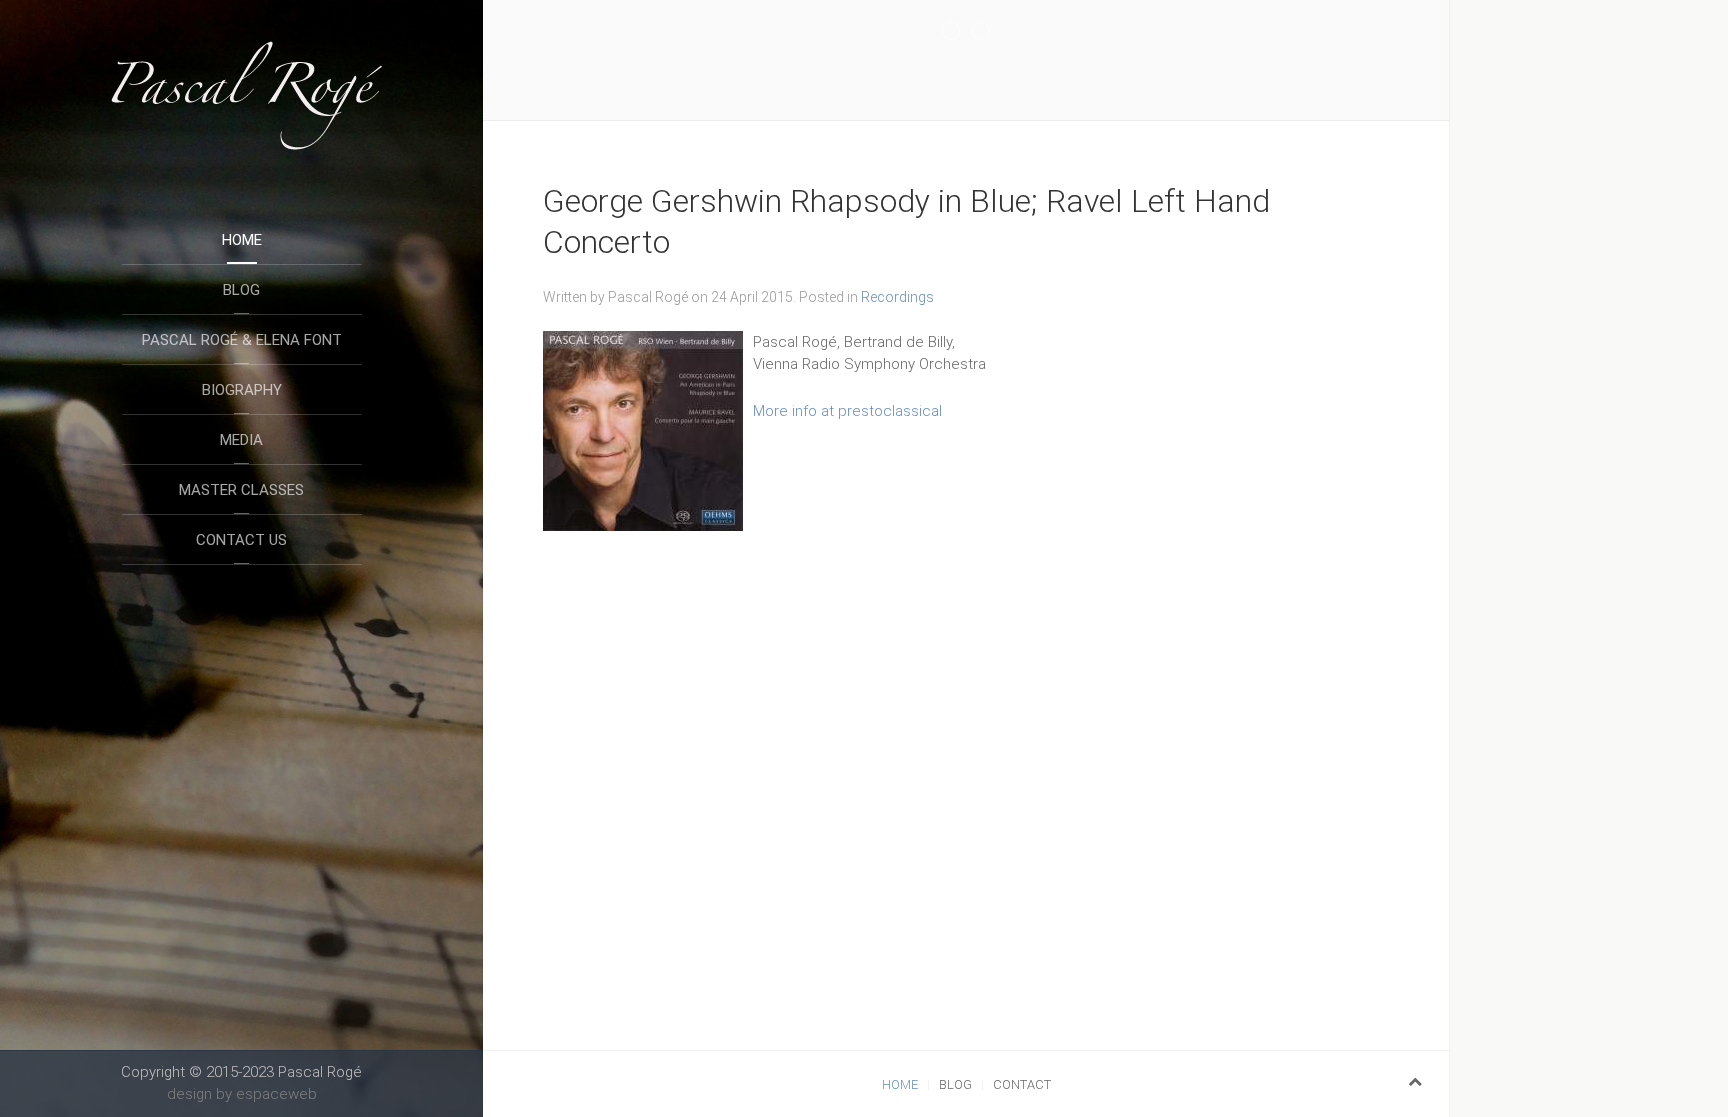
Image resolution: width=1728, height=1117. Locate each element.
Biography (242, 390)
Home (242, 240)
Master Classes (241, 490)
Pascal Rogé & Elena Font (242, 340)
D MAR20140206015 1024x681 (989, 32)
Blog (241, 290)
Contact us (241, 540)
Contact (1022, 1084)
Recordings (897, 297)
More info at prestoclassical (847, 411)
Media (241, 440)
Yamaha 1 (959, 32)
